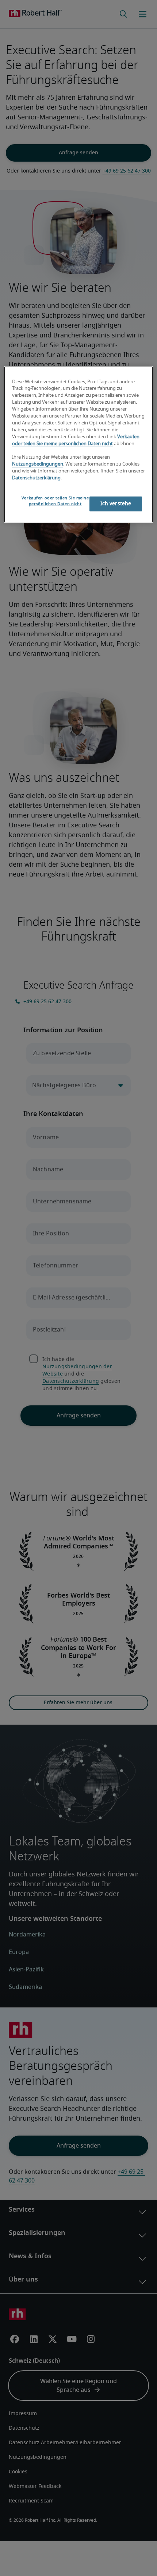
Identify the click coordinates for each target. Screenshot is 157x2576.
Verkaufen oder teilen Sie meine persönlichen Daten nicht (55, 501)
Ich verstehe (116, 504)
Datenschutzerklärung (36, 478)
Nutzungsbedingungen (38, 464)
